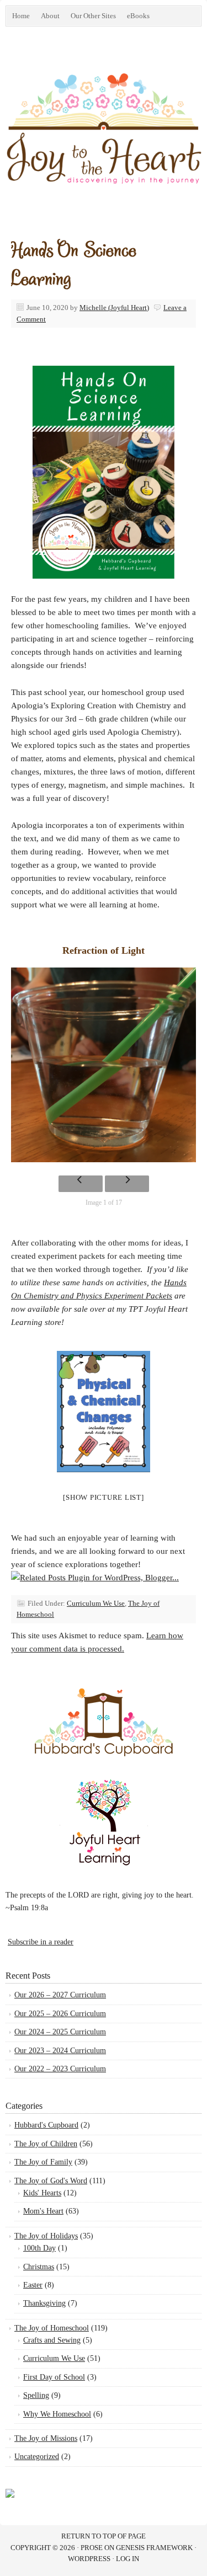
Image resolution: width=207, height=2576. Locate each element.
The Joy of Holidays (46, 2236)
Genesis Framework (154, 2548)
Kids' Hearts (42, 2193)
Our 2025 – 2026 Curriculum (60, 2014)
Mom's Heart (43, 2211)
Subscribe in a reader (41, 1942)
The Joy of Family (43, 2162)
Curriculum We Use (96, 1603)
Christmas (39, 2267)
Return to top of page (104, 2536)
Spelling (36, 2395)
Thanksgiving (44, 2303)
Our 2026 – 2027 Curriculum (60, 1995)
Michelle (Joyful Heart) (114, 308)
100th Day (39, 2248)
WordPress (89, 2559)
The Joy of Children (46, 2144)
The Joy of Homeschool (52, 2328)
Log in (128, 2559)
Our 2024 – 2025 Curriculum (60, 2032)
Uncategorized (37, 2457)
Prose (92, 2548)
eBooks (136, 18)
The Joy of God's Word (51, 2181)
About (50, 16)
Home (21, 16)
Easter (33, 2285)
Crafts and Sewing (52, 2340)
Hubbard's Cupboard (46, 2125)
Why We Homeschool (57, 2414)
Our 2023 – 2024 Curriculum (60, 2051)
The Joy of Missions (46, 2438)
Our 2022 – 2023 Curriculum (60, 2069)
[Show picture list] (103, 1497)
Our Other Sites (91, 18)
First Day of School (54, 2377)
